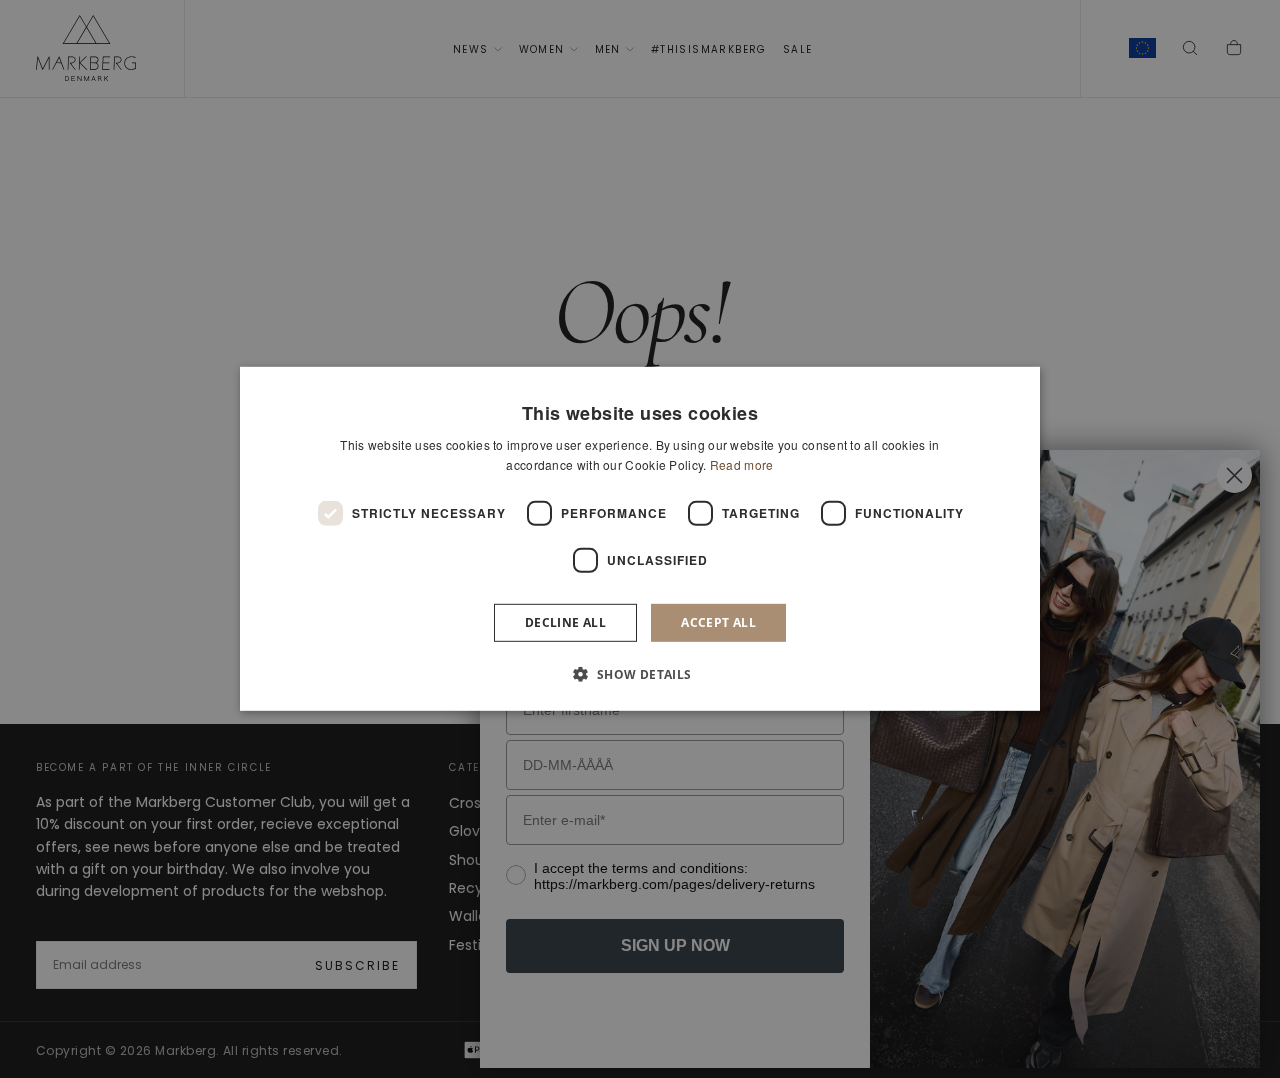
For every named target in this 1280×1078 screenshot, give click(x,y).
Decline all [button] (565, 622)
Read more (742, 464)
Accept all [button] (718, 622)
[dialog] (640, 539)
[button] (639, 674)
